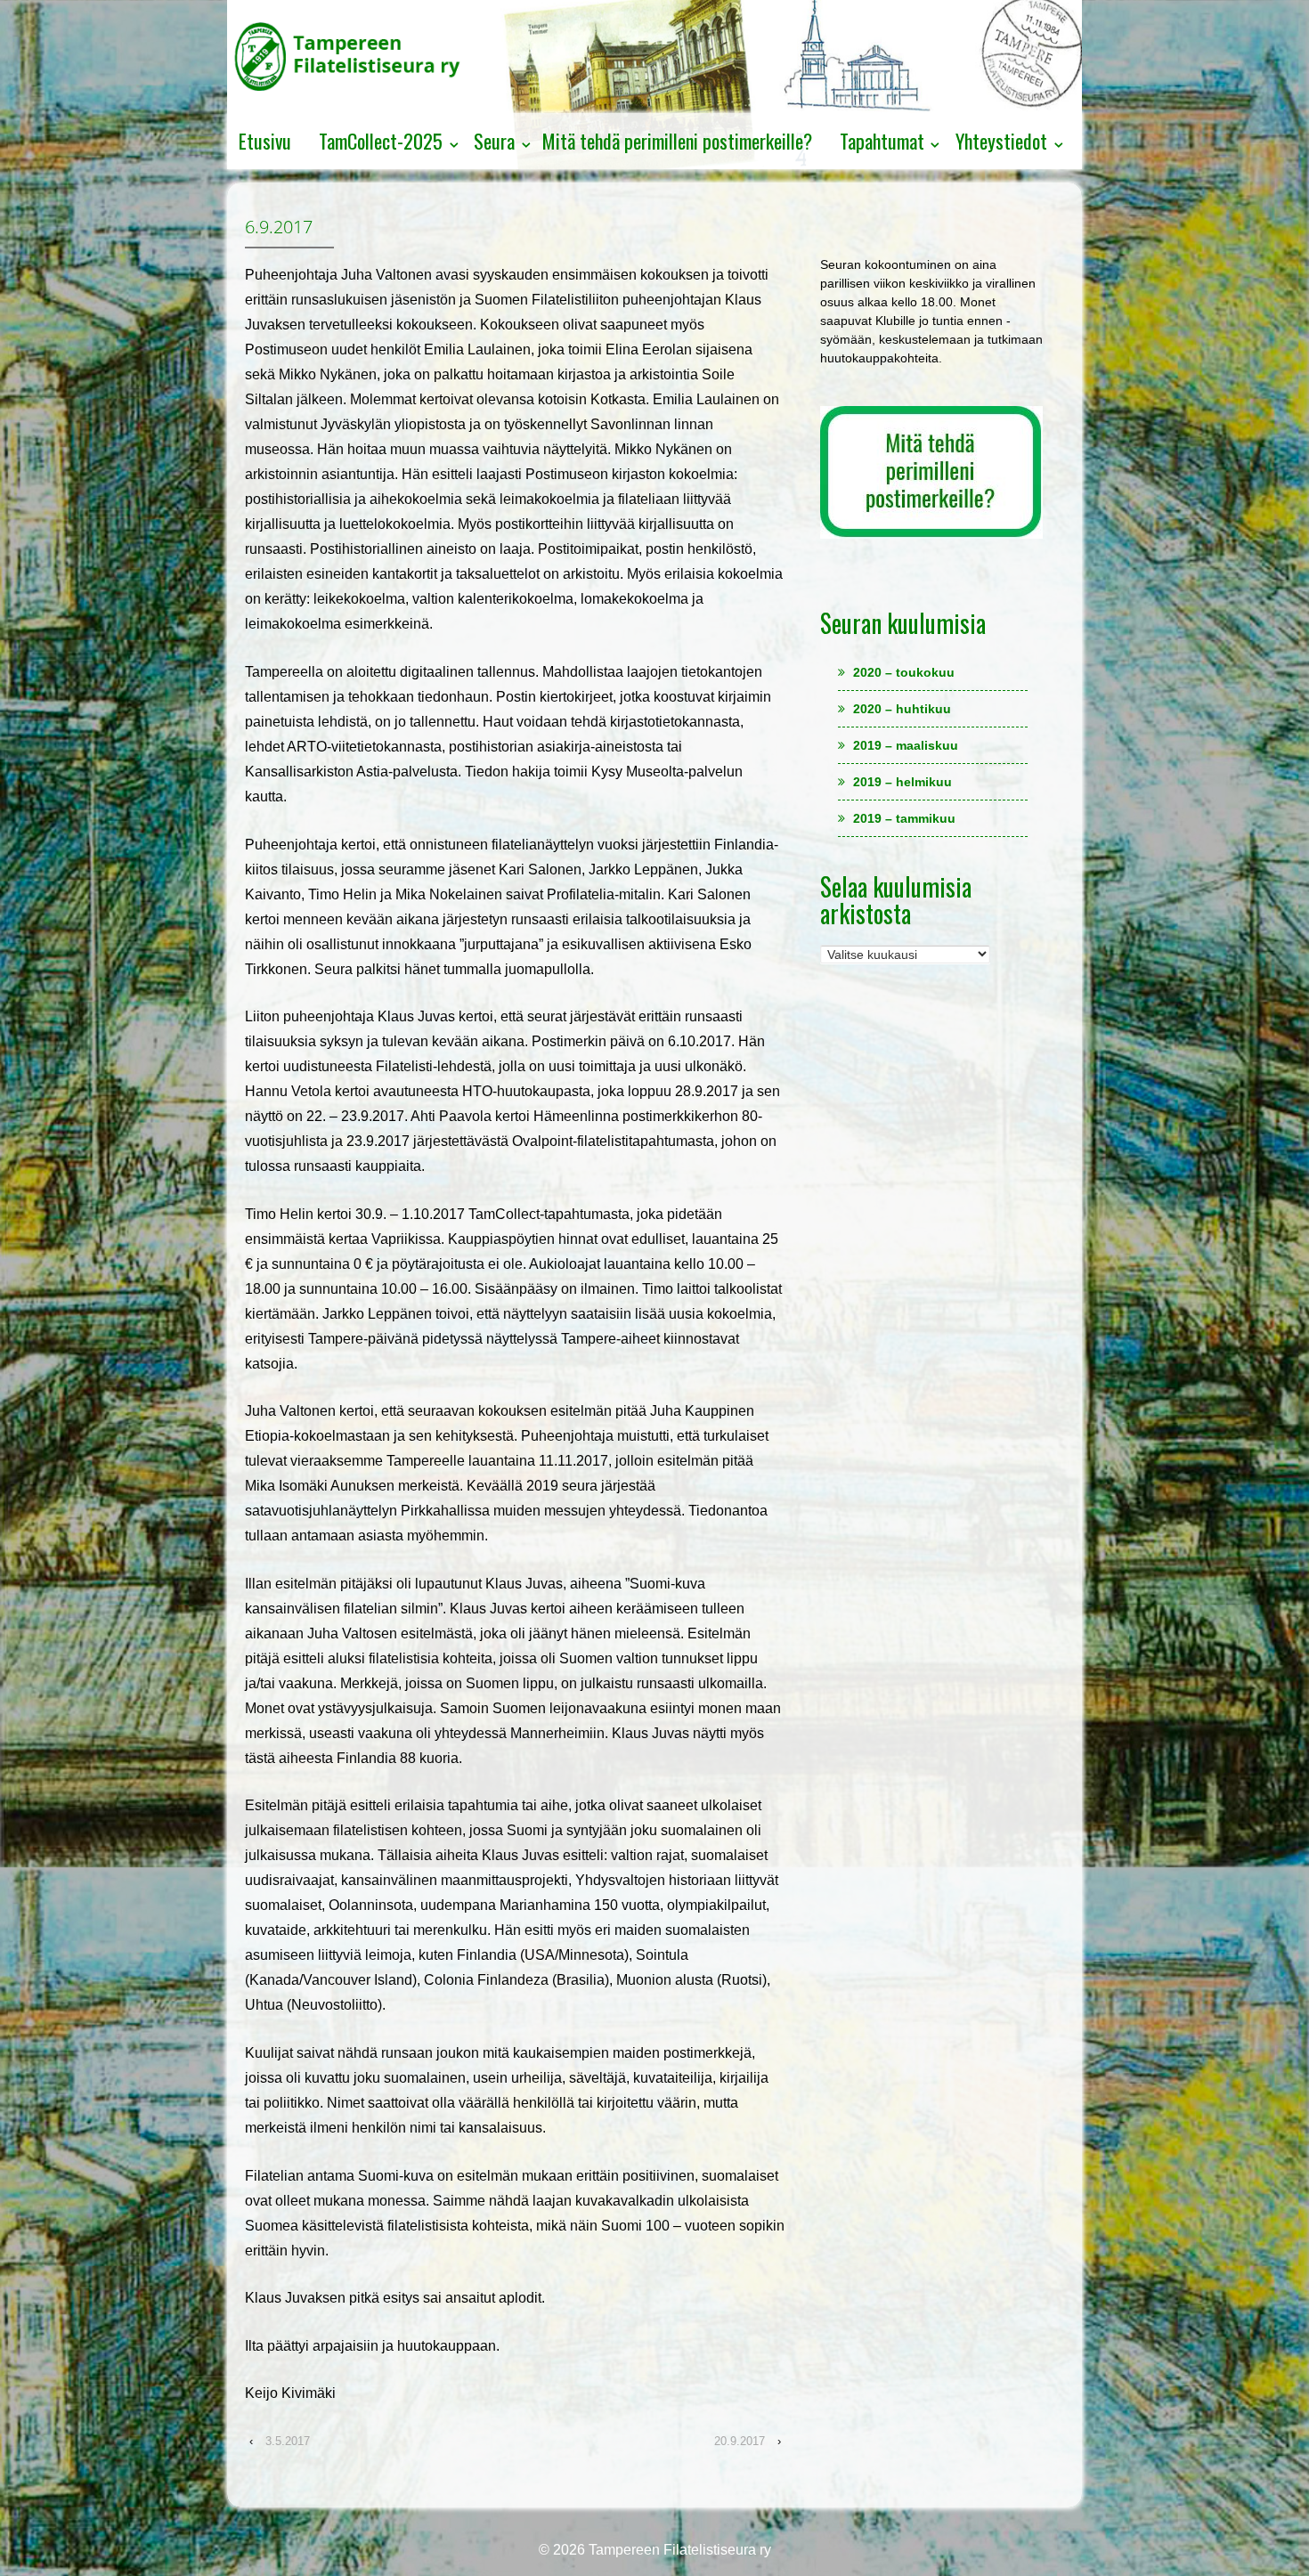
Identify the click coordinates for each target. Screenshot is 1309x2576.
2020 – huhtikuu (902, 709)
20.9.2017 (740, 2441)
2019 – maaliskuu (906, 745)
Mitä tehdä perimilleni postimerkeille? (677, 141)
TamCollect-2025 (381, 141)
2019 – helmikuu (902, 782)
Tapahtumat (882, 141)
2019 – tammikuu (904, 818)
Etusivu (265, 141)
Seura (494, 141)
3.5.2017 (288, 2441)
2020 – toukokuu (904, 672)
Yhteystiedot (1001, 141)
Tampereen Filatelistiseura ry (678, 2550)
